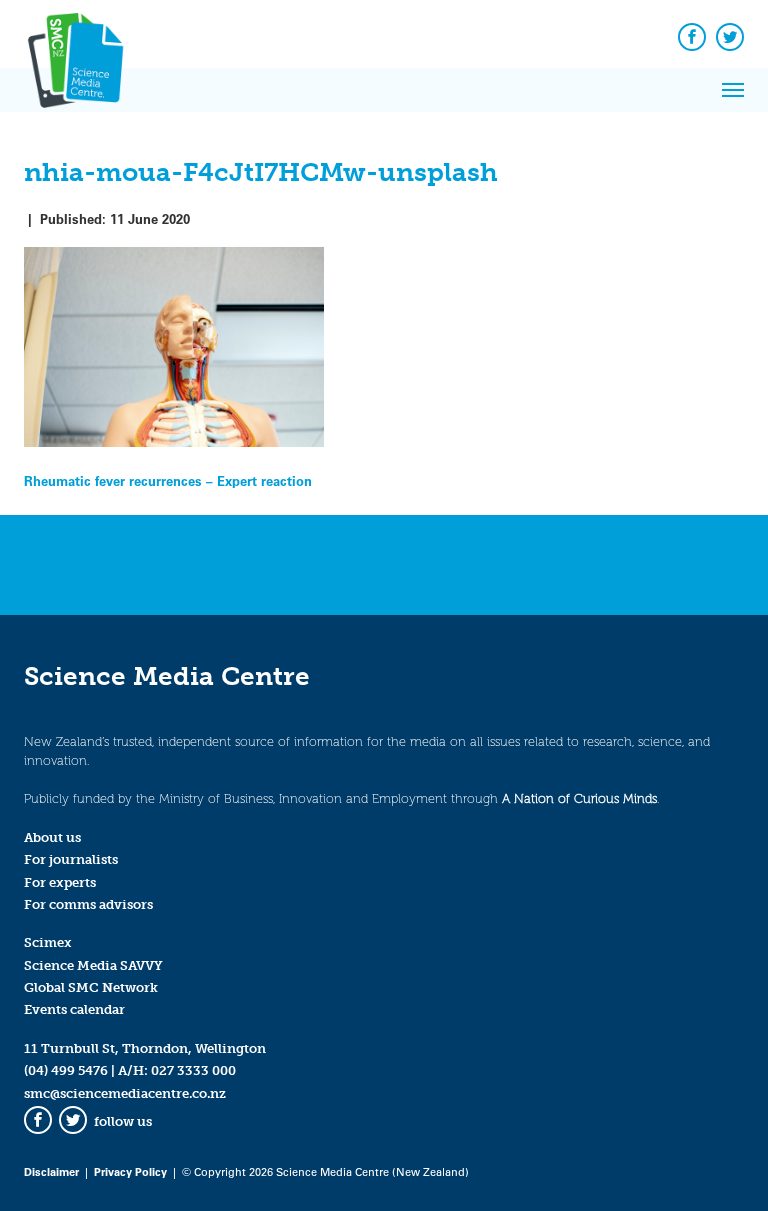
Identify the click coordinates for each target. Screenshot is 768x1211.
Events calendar (74, 1009)
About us (52, 837)
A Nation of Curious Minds (579, 798)
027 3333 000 (193, 1070)
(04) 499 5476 (66, 1070)
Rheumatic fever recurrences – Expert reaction (168, 480)
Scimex (48, 942)
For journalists (71, 859)
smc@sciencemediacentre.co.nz (125, 1093)
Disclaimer (51, 1171)
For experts (60, 882)
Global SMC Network (91, 987)
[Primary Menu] (733, 90)
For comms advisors (88, 904)
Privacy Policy (130, 1171)
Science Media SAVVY (93, 965)
